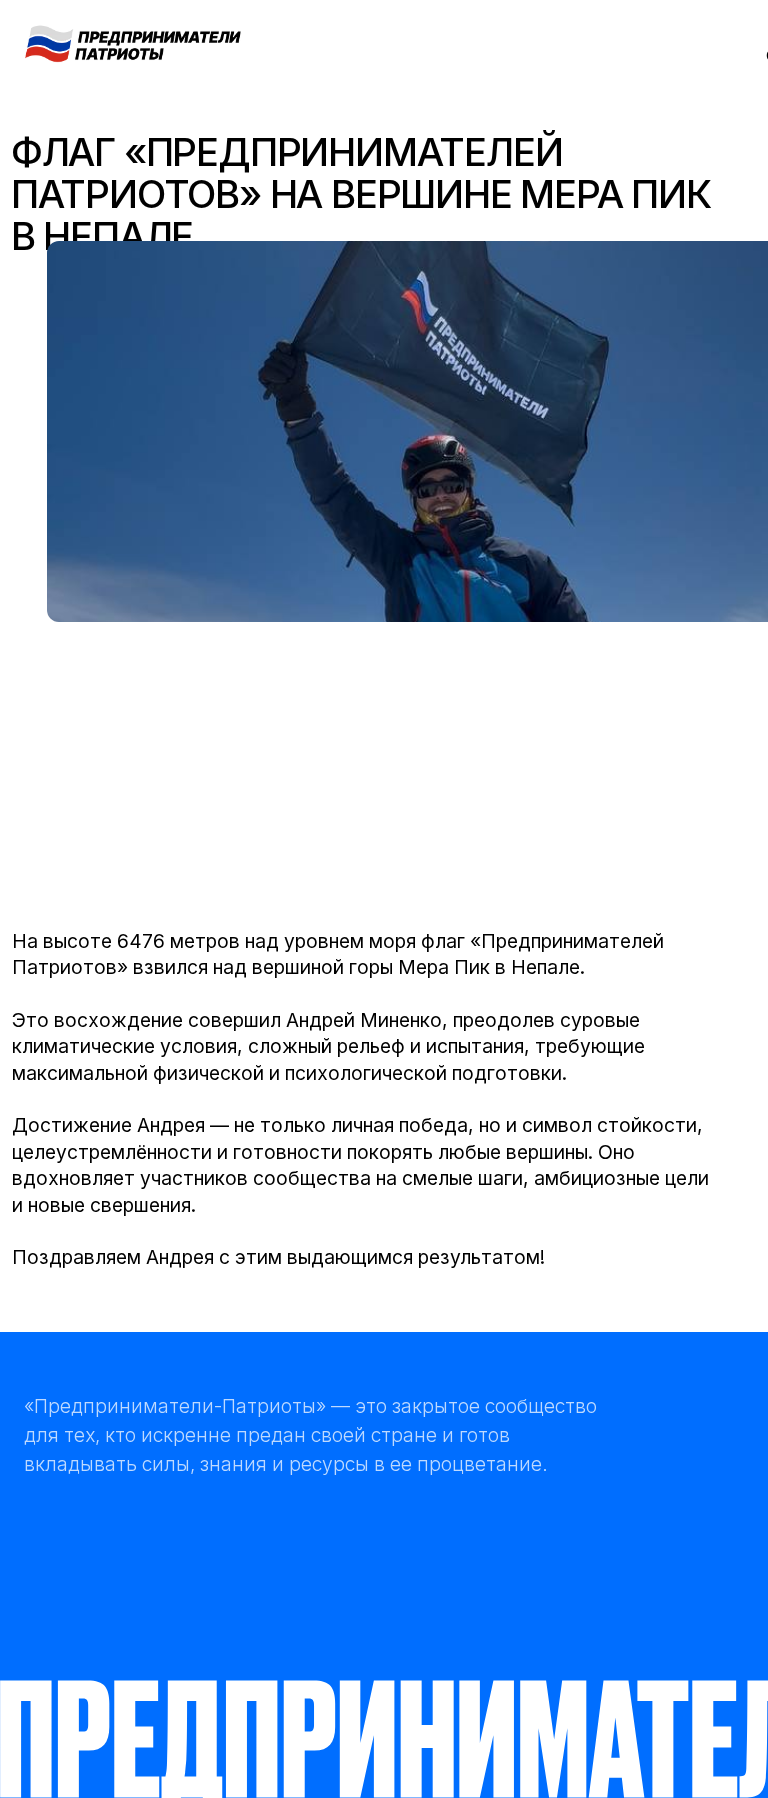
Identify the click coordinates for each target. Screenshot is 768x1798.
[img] (133, 42)
